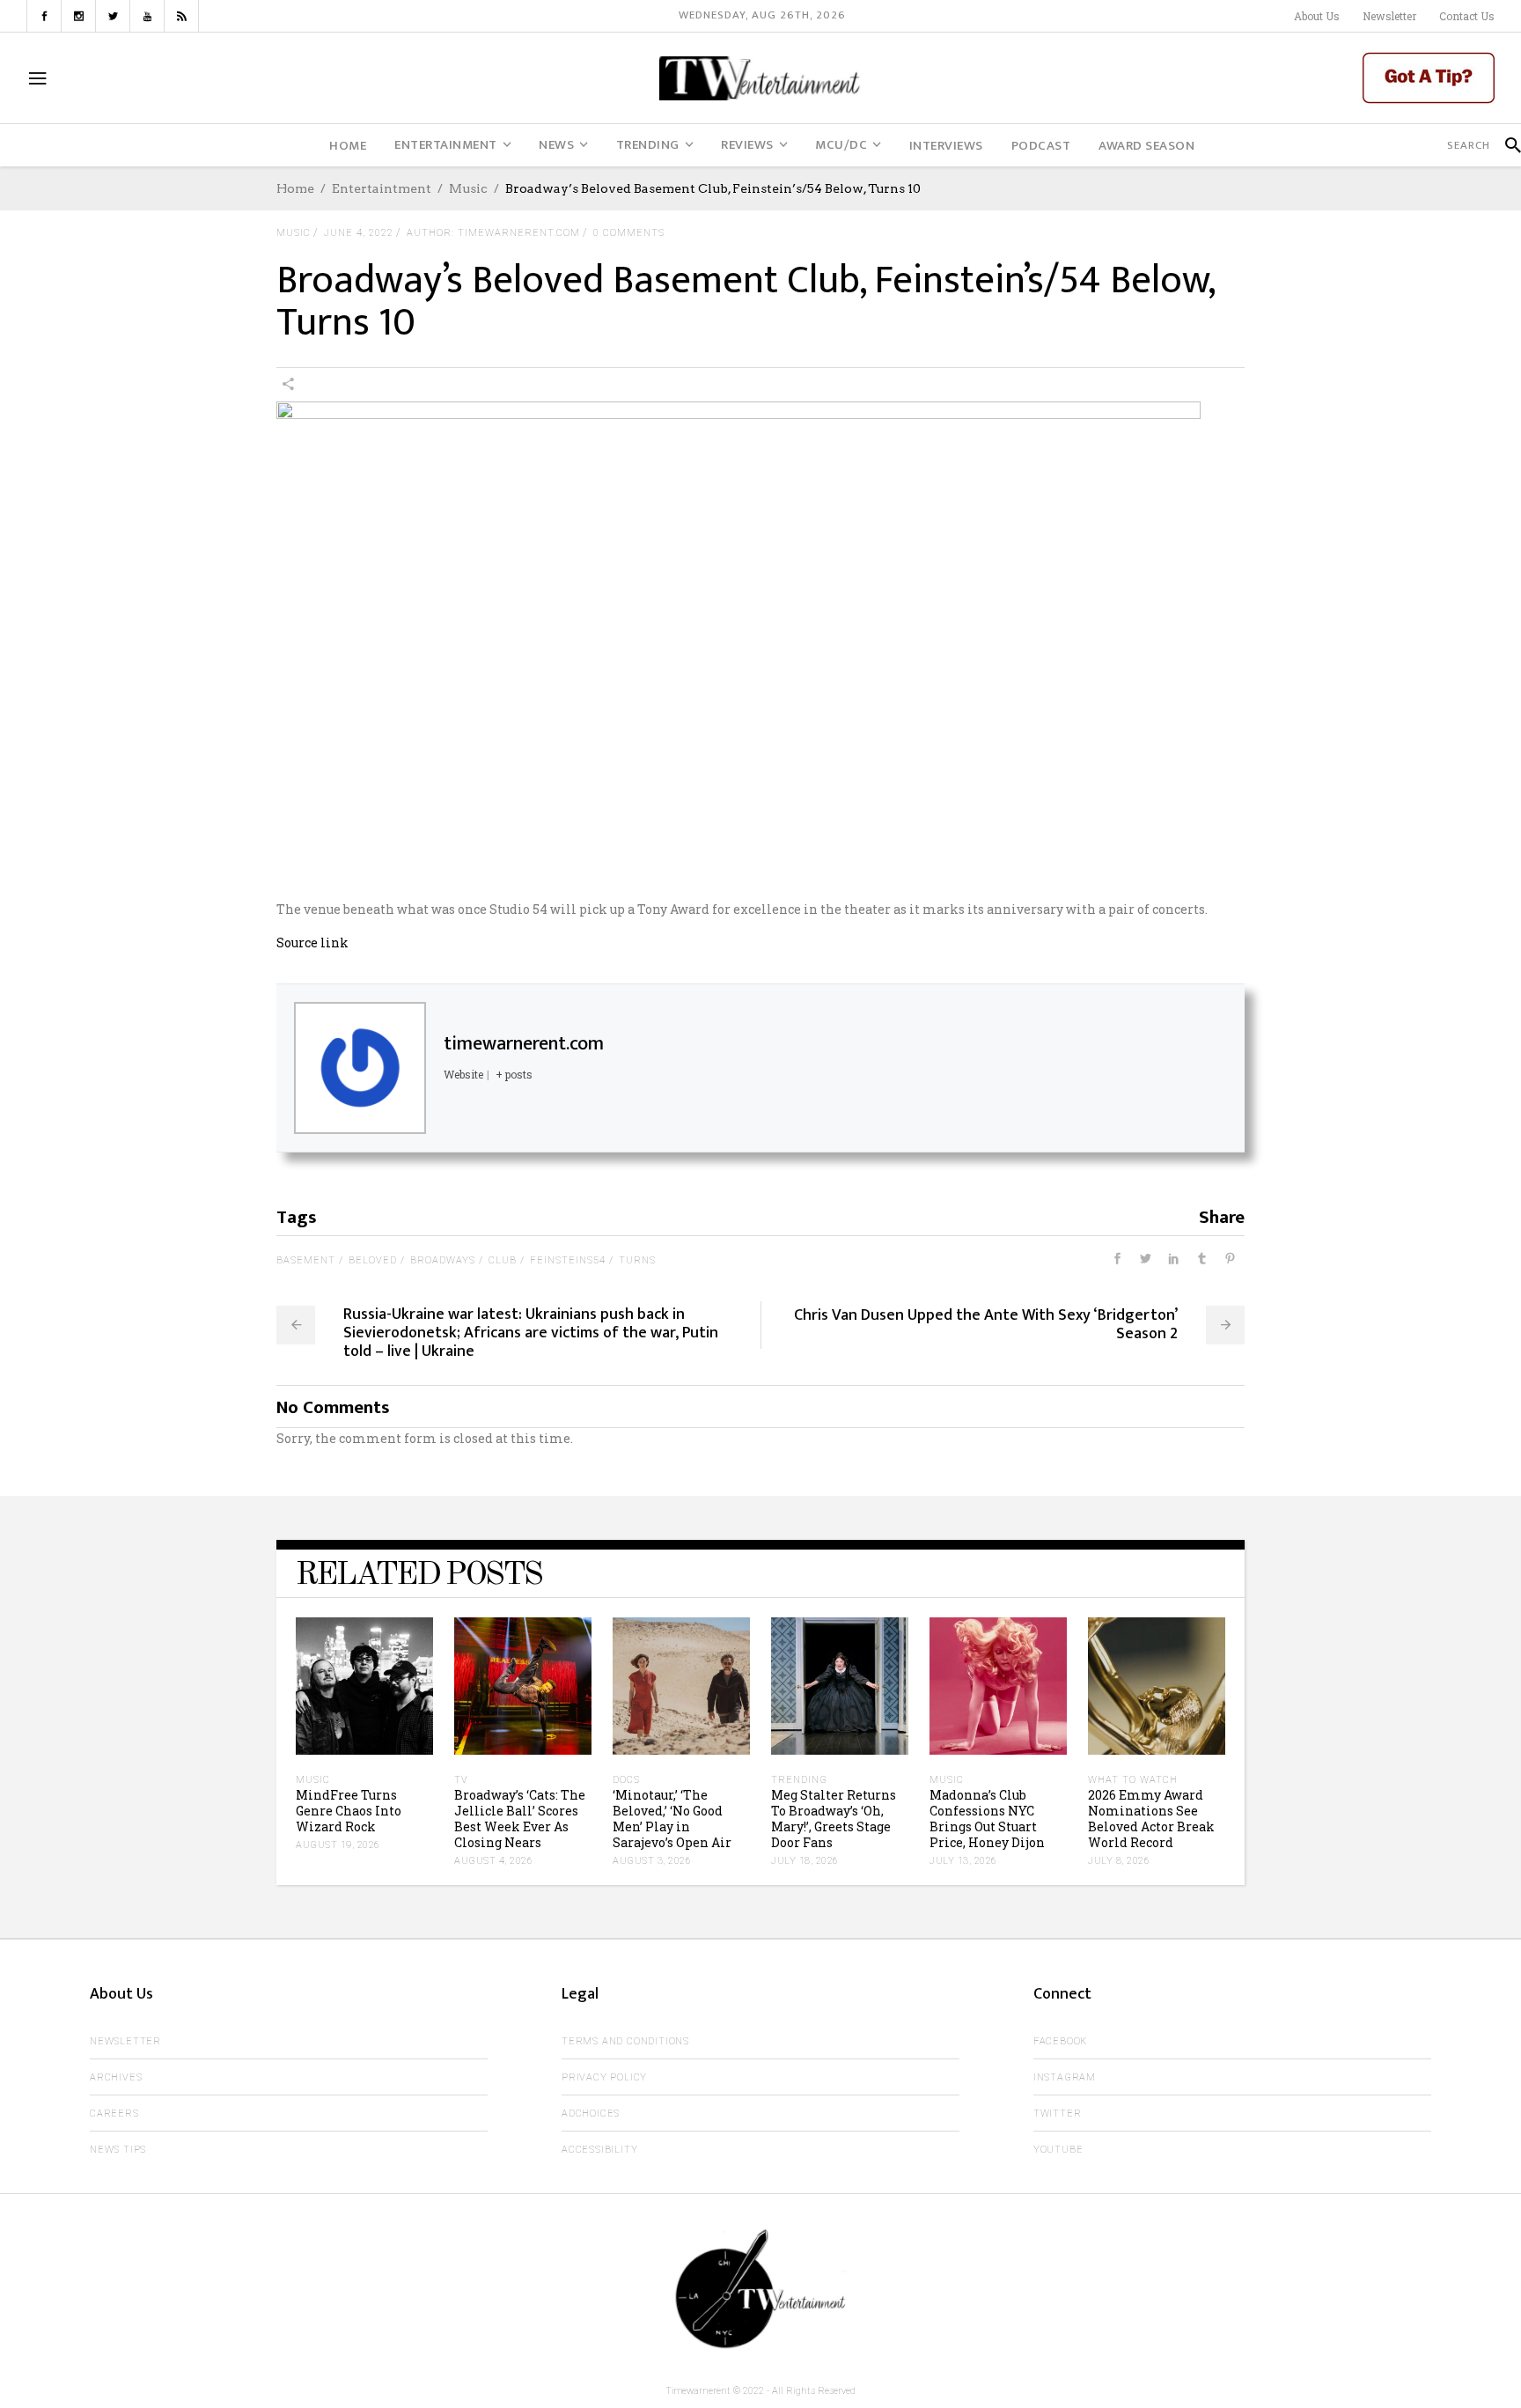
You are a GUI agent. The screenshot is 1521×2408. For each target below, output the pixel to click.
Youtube (1058, 2150)
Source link (312, 943)
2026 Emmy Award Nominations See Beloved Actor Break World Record (1151, 1819)
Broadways (443, 1260)
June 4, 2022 (359, 233)
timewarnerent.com (524, 1044)
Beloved (373, 1260)
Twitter (1058, 2113)
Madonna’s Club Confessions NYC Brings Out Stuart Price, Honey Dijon (987, 1819)
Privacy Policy (604, 2077)
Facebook (1060, 2041)
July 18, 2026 (805, 1861)
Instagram (1065, 2077)
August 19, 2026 (338, 1845)
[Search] (1506, 145)
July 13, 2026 (963, 1861)
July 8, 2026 (1119, 1861)
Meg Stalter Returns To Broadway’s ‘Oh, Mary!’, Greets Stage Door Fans (834, 1819)
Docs (626, 1780)
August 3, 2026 (652, 1861)
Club (503, 1260)
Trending (799, 1780)
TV (461, 1780)
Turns (637, 1260)
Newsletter (1389, 16)
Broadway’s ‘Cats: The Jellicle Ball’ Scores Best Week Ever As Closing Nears (520, 1819)
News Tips (118, 2150)
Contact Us (1467, 16)
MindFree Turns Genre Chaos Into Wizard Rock (349, 1811)
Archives (116, 2077)
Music (468, 188)
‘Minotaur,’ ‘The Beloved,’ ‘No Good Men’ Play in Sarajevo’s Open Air (672, 1819)
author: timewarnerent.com (493, 233)
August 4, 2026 (493, 1861)
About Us (1317, 16)
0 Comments (629, 233)
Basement (306, 1260)
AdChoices (591, 2113)
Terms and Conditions (625, 2041)
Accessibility (599, 2150)
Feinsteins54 (568, 1260)
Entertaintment (382, 188)
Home (295, 188)
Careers (114, 2113)
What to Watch (1133, 1780)
